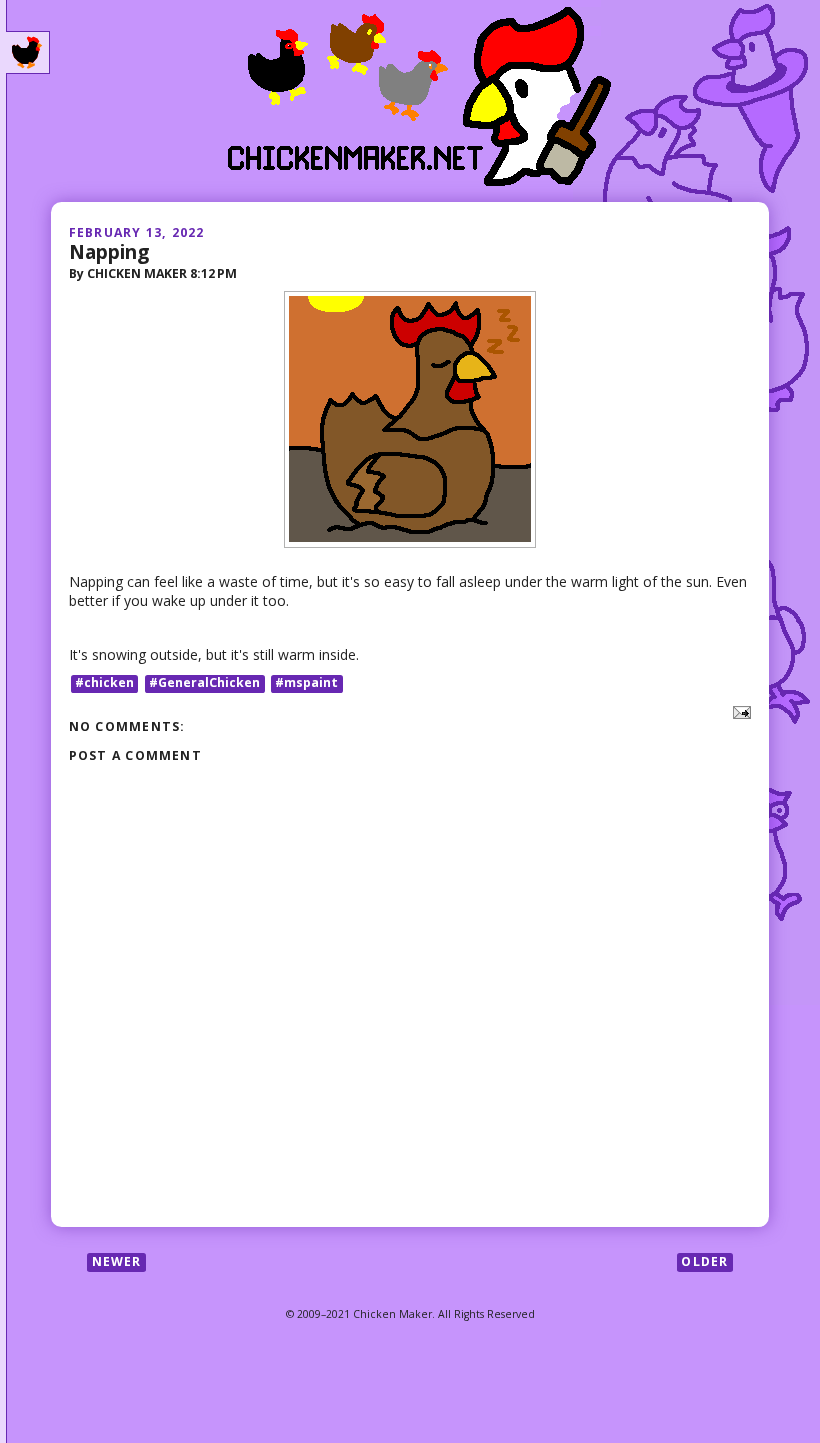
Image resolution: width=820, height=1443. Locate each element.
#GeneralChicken (204, 683)
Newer (117, 1261)
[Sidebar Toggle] (28, 53)
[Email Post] (738, 710)
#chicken (104, 683)
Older (704, 1261)
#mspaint (306, 683)
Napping (109, 251)
